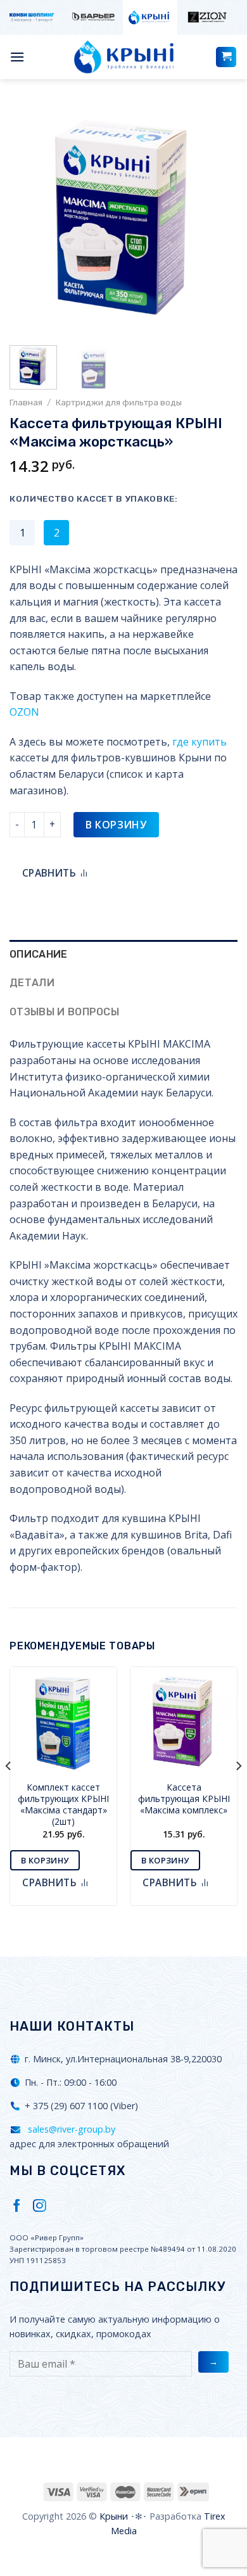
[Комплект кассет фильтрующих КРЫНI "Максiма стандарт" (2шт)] (63, 1720)
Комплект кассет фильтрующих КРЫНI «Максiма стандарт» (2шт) (63, 1805)
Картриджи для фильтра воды (119, 402)
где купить (199, 742)
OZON (24, 712)
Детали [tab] (32, 983)
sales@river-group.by (70, 2129)
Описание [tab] (39, 954)
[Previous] (30, 219)
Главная (26, 402)
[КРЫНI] (123, 57)
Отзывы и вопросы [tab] (64, 1012)
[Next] (217, 219)
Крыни (114, 2516)
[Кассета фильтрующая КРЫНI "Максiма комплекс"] (184, 1720)
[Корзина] (226, 57)
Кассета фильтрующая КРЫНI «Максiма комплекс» (184, 1799)
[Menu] (17, 57)
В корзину (116, 825)
